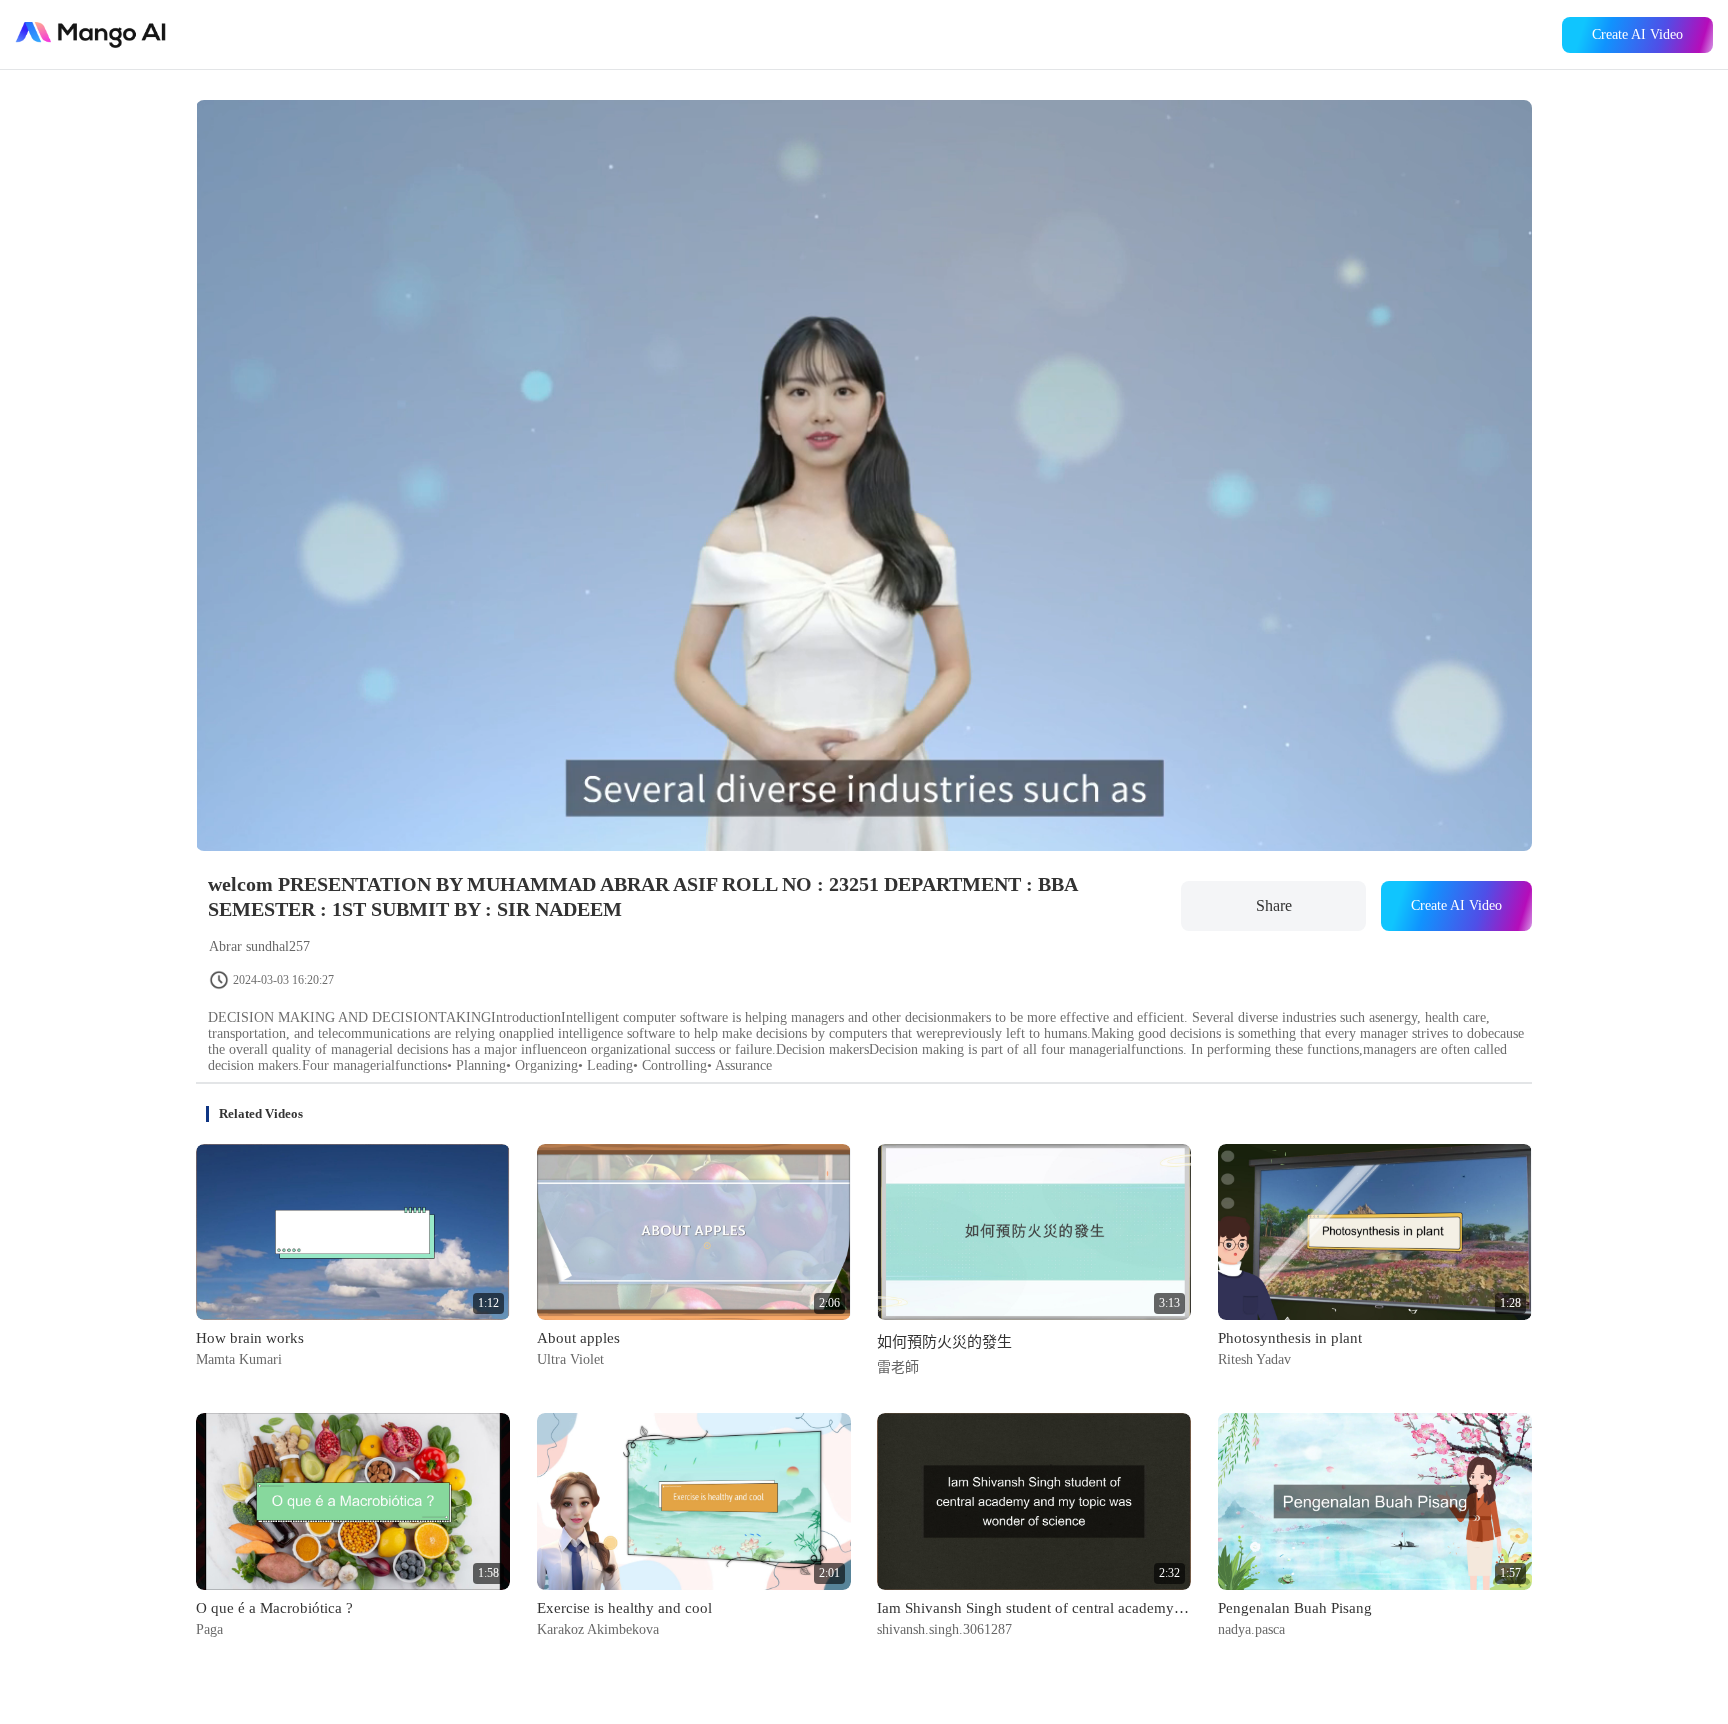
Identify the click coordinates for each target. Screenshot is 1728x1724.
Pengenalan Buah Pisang (1295, 1608)
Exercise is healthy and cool (624, 1608)
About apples (578, 1338)
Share (1274, 905)
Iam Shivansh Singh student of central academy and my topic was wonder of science (1034, 1608)
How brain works (250, 1338)
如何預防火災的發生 (944, 1342)
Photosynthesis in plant (1290, 1338)
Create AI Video (1637, 34)
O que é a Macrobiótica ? (274, 1608)
